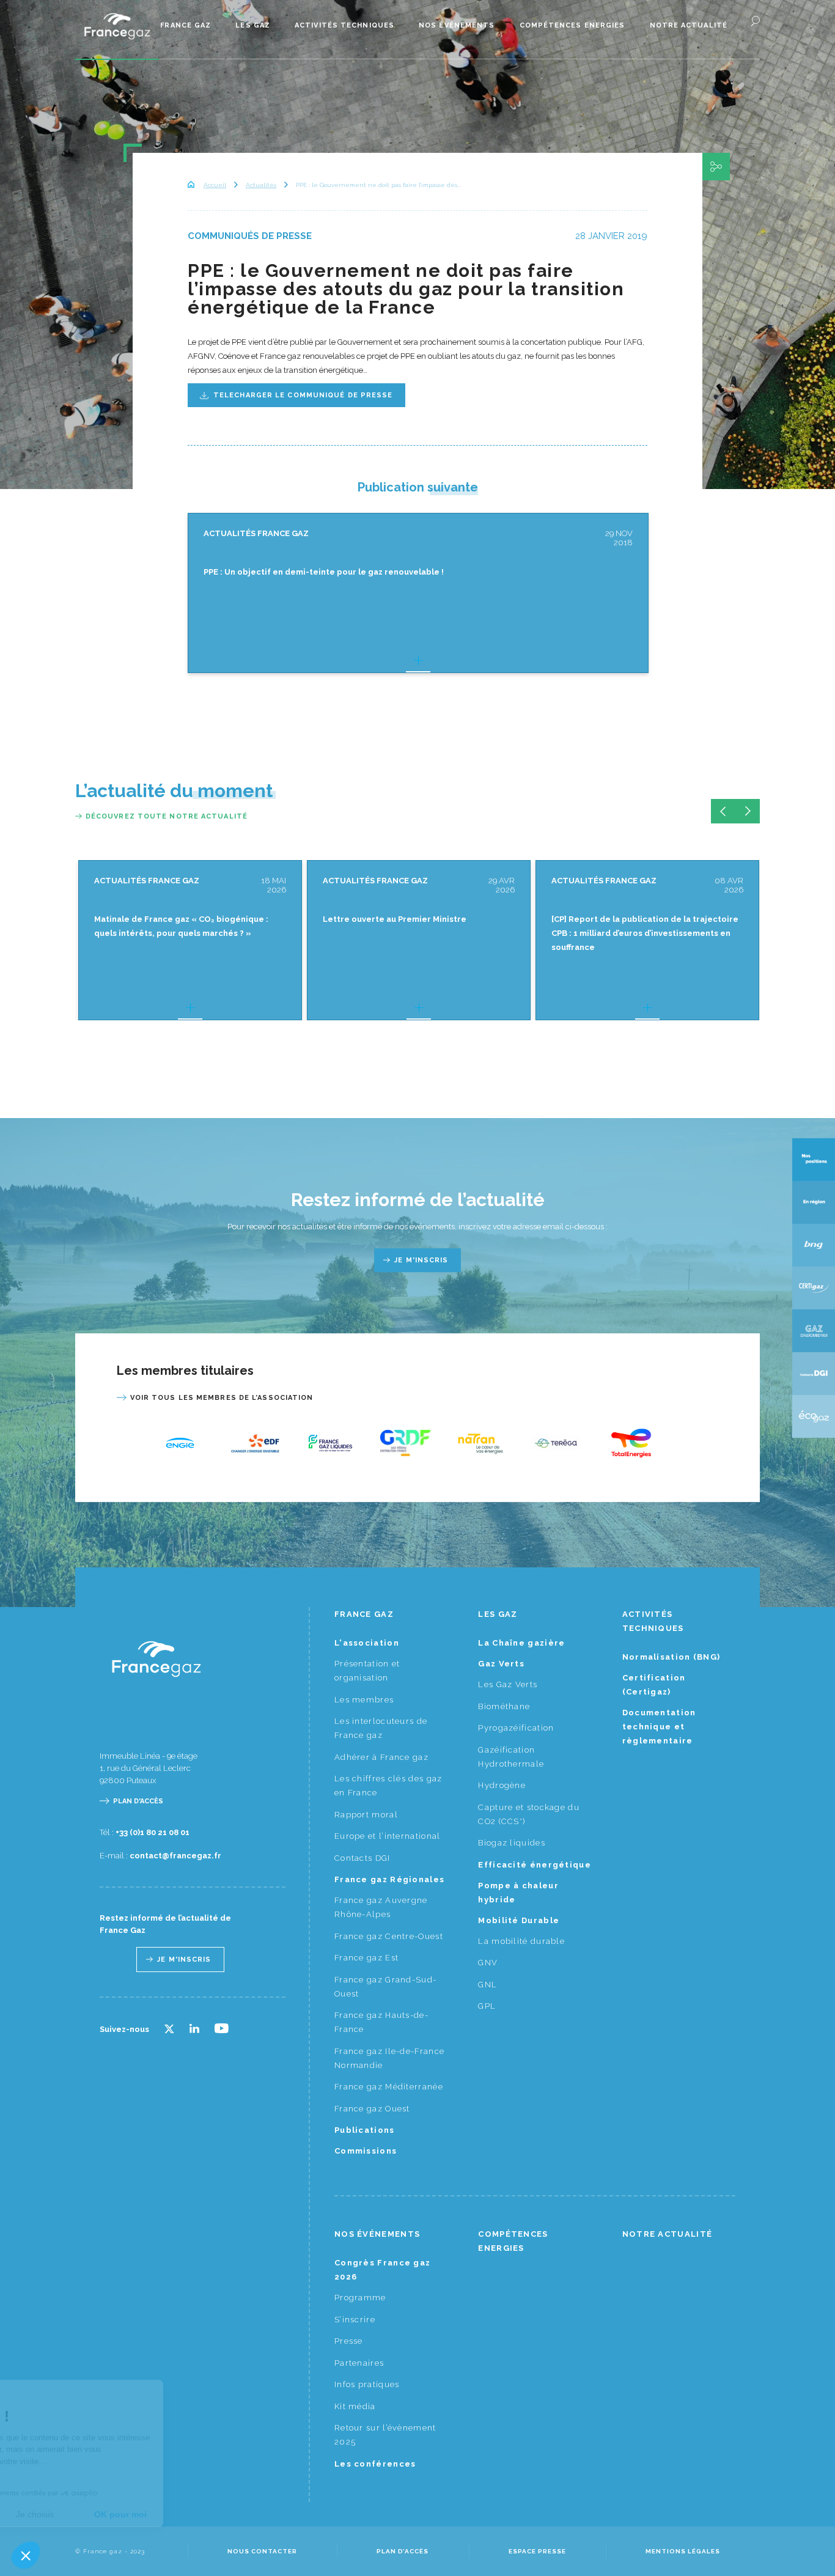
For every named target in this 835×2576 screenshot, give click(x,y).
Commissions (366, 2151)
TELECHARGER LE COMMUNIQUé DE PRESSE (303, 395)
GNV (488, 1963)
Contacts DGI (362, 1858)
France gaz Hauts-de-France (381, 2022)
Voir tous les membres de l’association (222, 1398)
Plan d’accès (403, 2551)
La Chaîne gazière (521, 1643)
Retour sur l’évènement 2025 (385, 2435)
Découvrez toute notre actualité (167, 816)
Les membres (364, 1700)
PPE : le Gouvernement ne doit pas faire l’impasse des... (378, 185)
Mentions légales (683, 2551)
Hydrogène (502, 1785)
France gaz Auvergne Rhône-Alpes (381, 1907)
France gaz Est (366, 1958)
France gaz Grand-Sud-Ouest (385, 1987)
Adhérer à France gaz (381, 1757)
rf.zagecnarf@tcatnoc (175, 1856)
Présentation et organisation (367, 1671)
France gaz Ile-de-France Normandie (389, 2058)
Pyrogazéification (516, 1728)
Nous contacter (262, 2551)
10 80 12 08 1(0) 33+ (153, 1832)
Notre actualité (689, 25)
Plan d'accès (138, 1801)
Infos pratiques (367, 2384)
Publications (365, 2130)
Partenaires (359, 2363)
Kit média (355, 2406)
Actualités (261, 185)
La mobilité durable (521, 1941)
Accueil (215, 185)
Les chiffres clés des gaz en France (388, 1786)
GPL (487, 2006)
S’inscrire (355, 2320)
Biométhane (504, 1706)
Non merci (55, 2514)
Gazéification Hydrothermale (511, 1757)
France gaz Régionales (389, 1879)
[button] (26, 2555)
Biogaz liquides (512, 1843)
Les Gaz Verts (508, 1684)
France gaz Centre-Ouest (389, 1936)
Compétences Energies (572, 25)
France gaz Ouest (372, 2109)
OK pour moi (226, 2514)
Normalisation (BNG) (671, 1657)
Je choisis (141, 2514)
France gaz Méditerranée (389, 2087)
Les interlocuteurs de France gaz (381, 1728)
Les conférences (375, 2464)
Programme (360, 2298)
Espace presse (537, 2551)
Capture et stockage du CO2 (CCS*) (529, 1814)
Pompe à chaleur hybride (518, 1893)
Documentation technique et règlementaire (659, 1727)
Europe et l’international (388, 1836)
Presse (349, 2341)
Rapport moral (366, 1815)
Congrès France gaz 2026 (382, 2270)
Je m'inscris (421, 1260)
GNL (487, 1985)
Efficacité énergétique (535, 1865)
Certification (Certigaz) (654, 1685)
